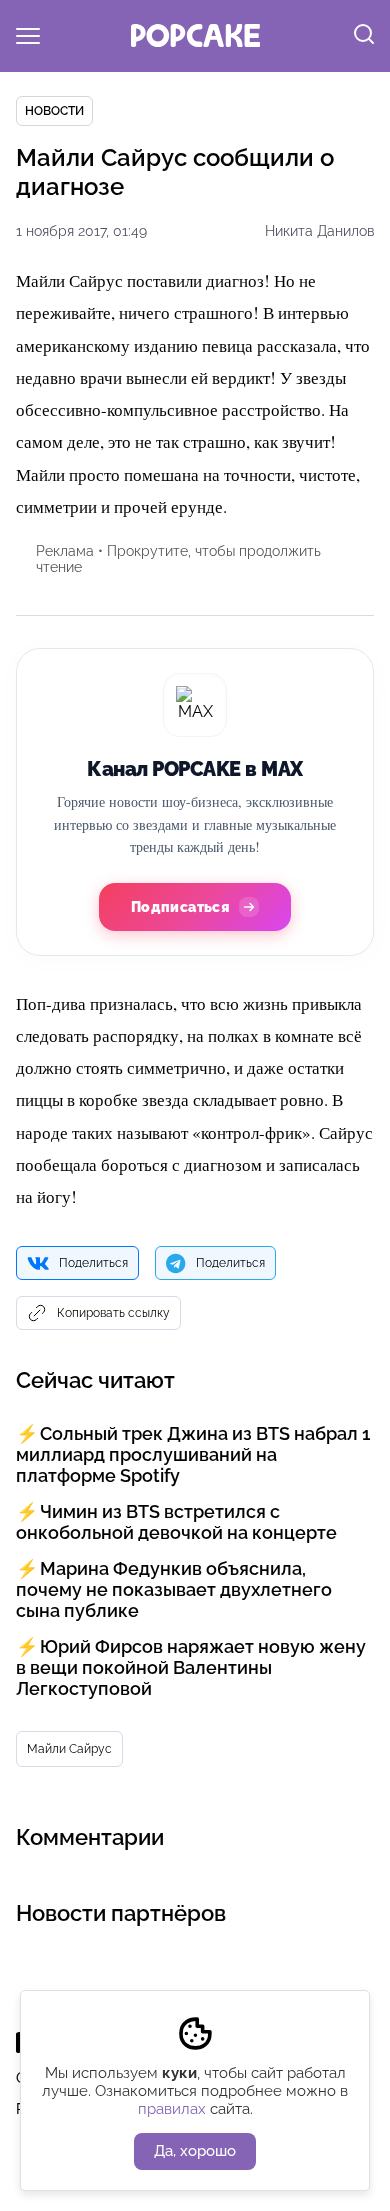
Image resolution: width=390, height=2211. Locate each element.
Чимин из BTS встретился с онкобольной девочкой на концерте (176, 1522)
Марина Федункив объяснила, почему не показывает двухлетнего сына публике (174, 1589)
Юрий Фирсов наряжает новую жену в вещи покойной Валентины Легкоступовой (191, 1667)
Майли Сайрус (69, 1749)
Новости (54, 111)
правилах (172, 2109)
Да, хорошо (195, 2151)
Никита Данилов (319, 231)
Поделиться (93, 1263)
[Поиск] (364, 36)
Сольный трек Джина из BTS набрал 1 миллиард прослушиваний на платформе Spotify (193, 1454)
